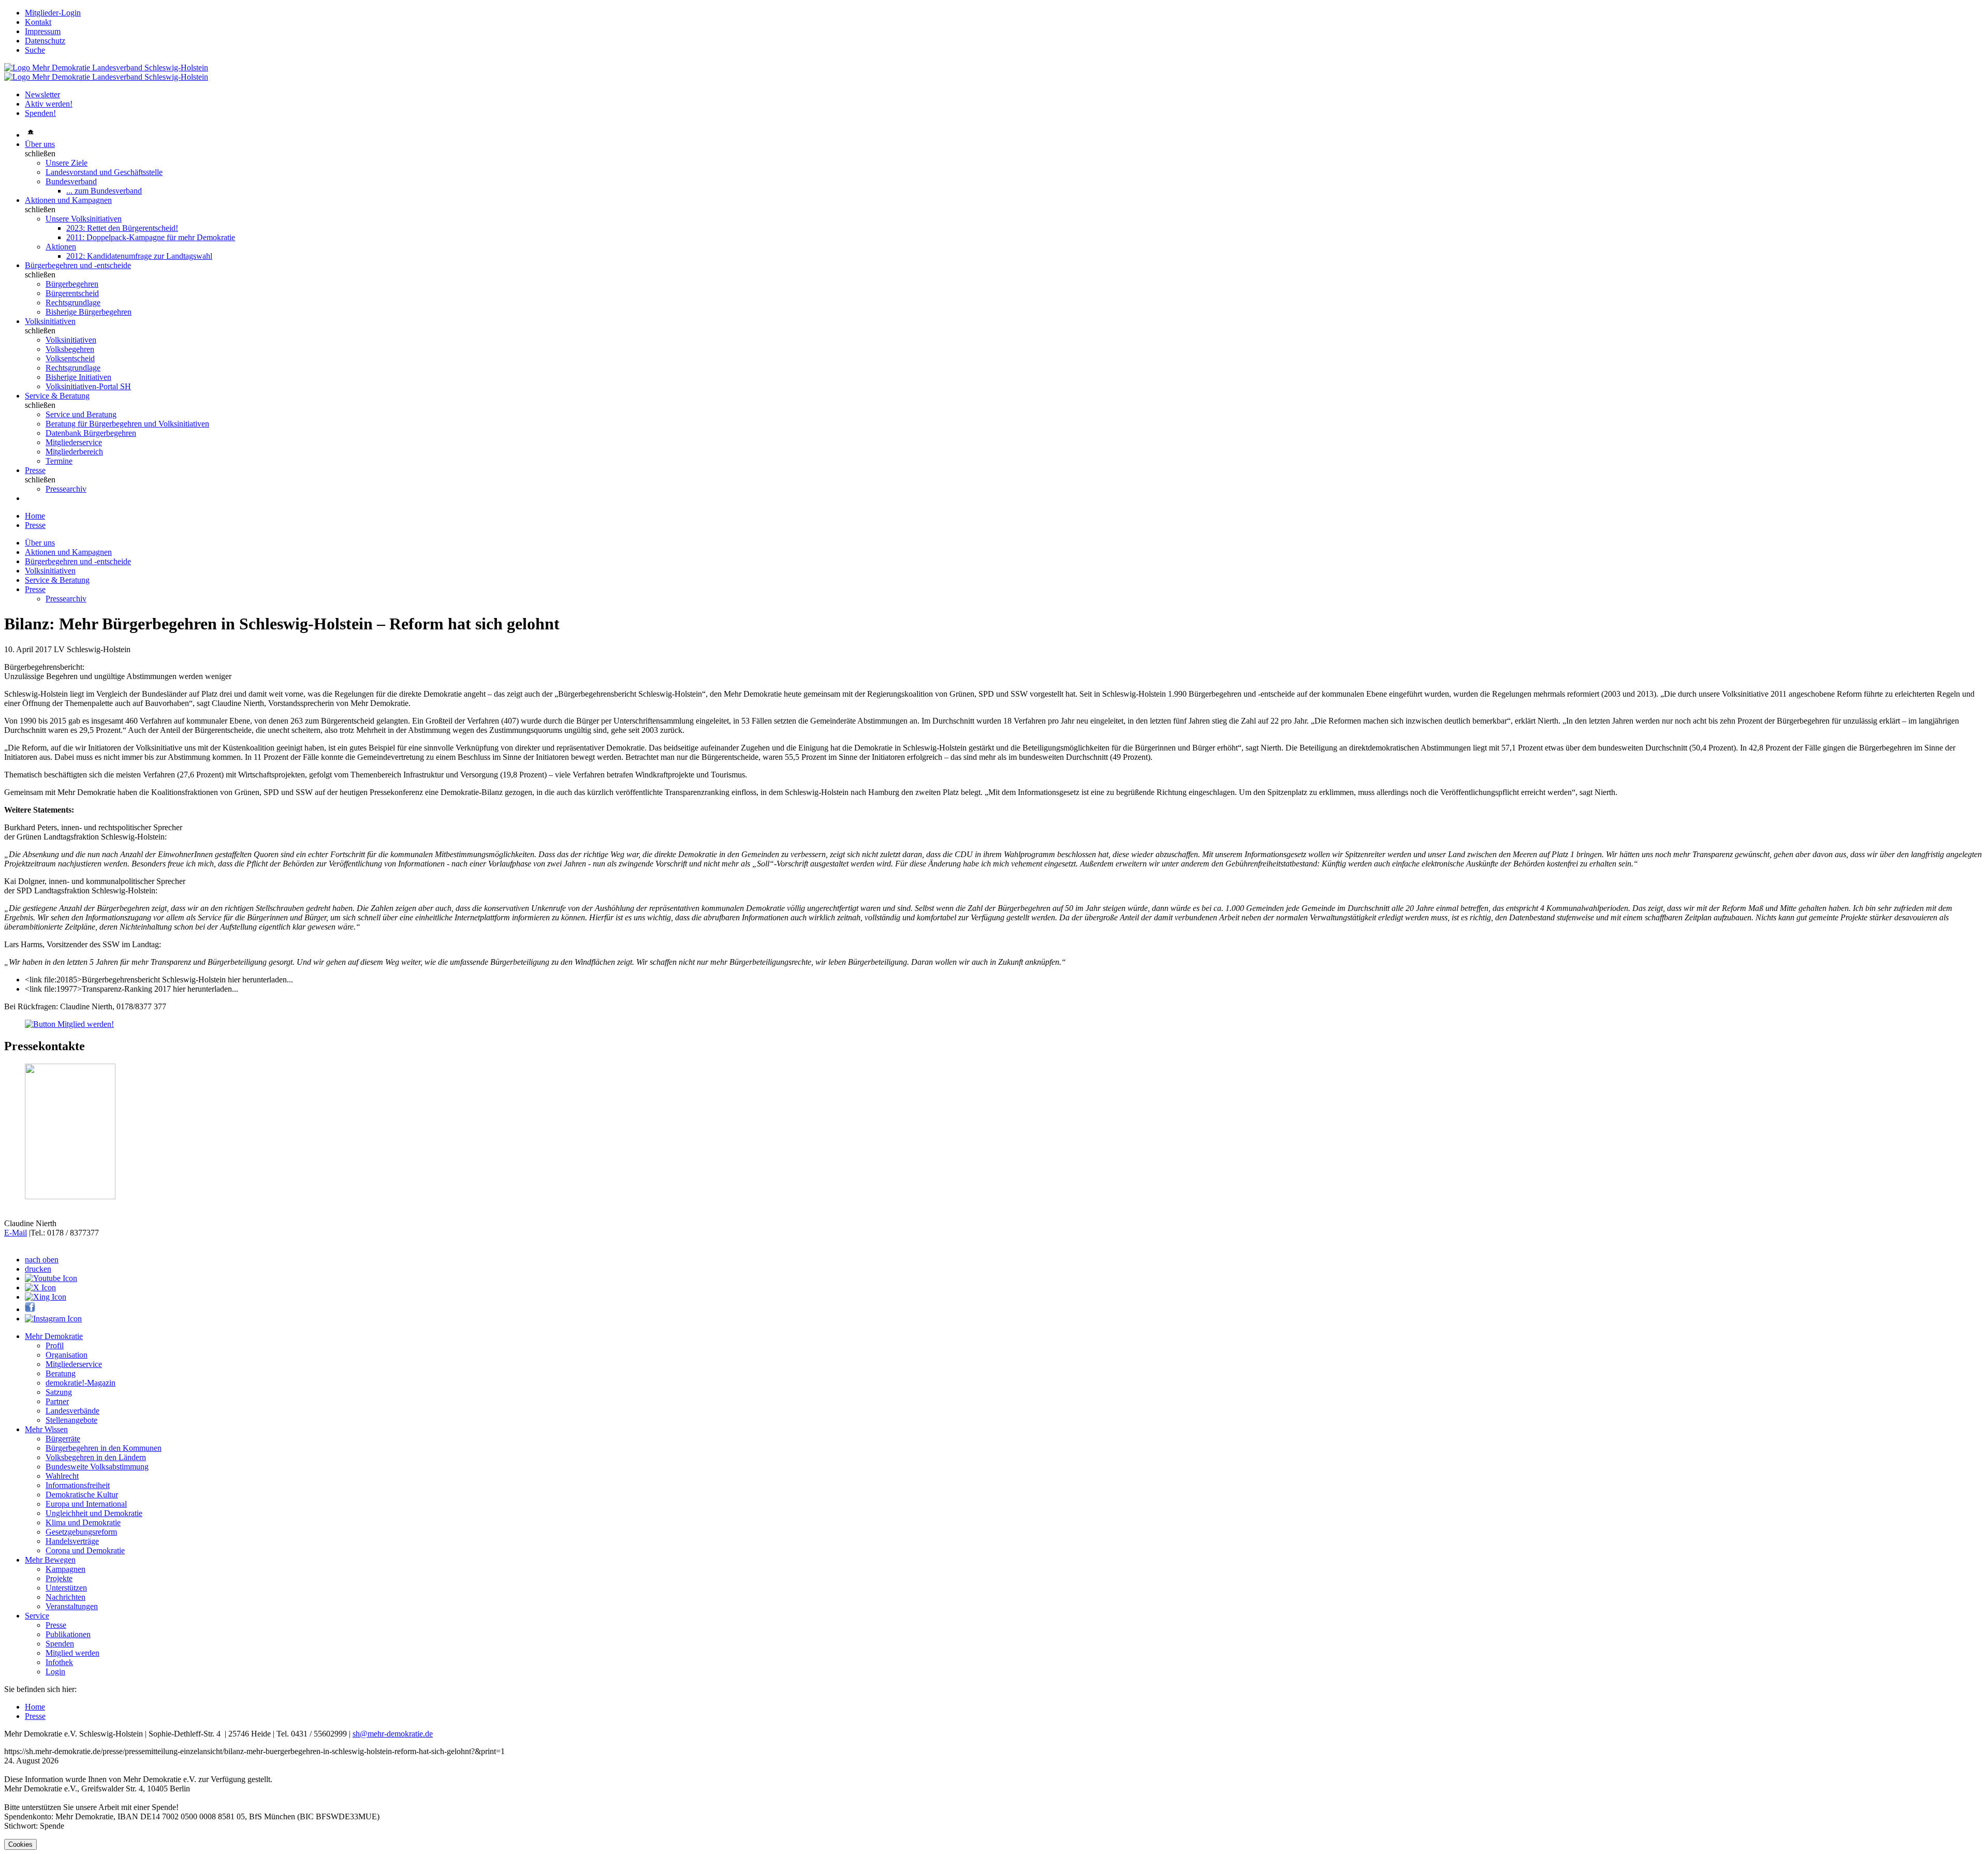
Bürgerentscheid (72, 293)
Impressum (43, 31)
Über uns (40, 144)
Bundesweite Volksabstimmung (97, 1467)
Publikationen (68, 1634)
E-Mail (16, 1233)
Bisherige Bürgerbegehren (89, 312)
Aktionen (61, 247)
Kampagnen (65, 1569)
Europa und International (86, 1504)
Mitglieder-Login (53, 13)
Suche (35, 50)
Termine (59, 461)
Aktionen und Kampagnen (68, 200)
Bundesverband (71, 181)
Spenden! (40, 113)
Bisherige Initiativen (78, 377)
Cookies (20, 1844)
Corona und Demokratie (85, 1550)
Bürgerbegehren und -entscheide (78, 265)
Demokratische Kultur (82, 1495)
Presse (35, 470)
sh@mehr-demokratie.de (393, 1734)
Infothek (59, 1662)
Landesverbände (72, 1411)
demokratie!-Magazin (81, 1383)
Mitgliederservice (74, 442)
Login (55, 1672)
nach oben (42, 1260)
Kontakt (38, 22)
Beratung (61, 1373)
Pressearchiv (66, 489)
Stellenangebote (71, 1420)
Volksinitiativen (50, 321)
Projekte (59, 1578)
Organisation (67, 1355)
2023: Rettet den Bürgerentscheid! (122, 228)
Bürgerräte (63, 1439)
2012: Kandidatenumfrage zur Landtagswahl (139, 256)
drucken (38, 1269)
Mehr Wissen (46, 1429)
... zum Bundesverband (104, 191)
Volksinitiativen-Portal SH (88, 386)
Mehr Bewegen (50, 1560)
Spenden (60, 1644)
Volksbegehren (70, 349)
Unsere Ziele (67, 163)
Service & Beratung (57, 396)
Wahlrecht (62, 1476)
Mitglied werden (72, 1653)
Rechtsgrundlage (73, 303)
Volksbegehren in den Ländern (96, 1457)
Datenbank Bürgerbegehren (91, 433)
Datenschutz (45, 41)
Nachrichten (65, 1597)
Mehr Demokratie (54, 1336)
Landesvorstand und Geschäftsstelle (104, 172)
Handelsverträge (72, 1541)
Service (37, 1616)
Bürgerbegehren (72, 284)
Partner (57, 1401)
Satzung (59, 1392)
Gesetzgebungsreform (81, 1532)
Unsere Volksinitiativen (84, 219)
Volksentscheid (70, 358)
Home (35, 516)
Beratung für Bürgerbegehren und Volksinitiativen (127, 424)
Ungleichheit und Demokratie (94, 1513)
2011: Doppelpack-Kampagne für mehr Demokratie (151, 237)
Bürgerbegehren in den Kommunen (104, 1448)
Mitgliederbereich (74, 452)
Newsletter (42, 94)
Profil (55, 1345)
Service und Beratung (81, 414)
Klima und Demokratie (83, 1522)
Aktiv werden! (49, 104)
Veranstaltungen (72, 1606)
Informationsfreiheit (78, 1485)
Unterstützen (66, 1588)
